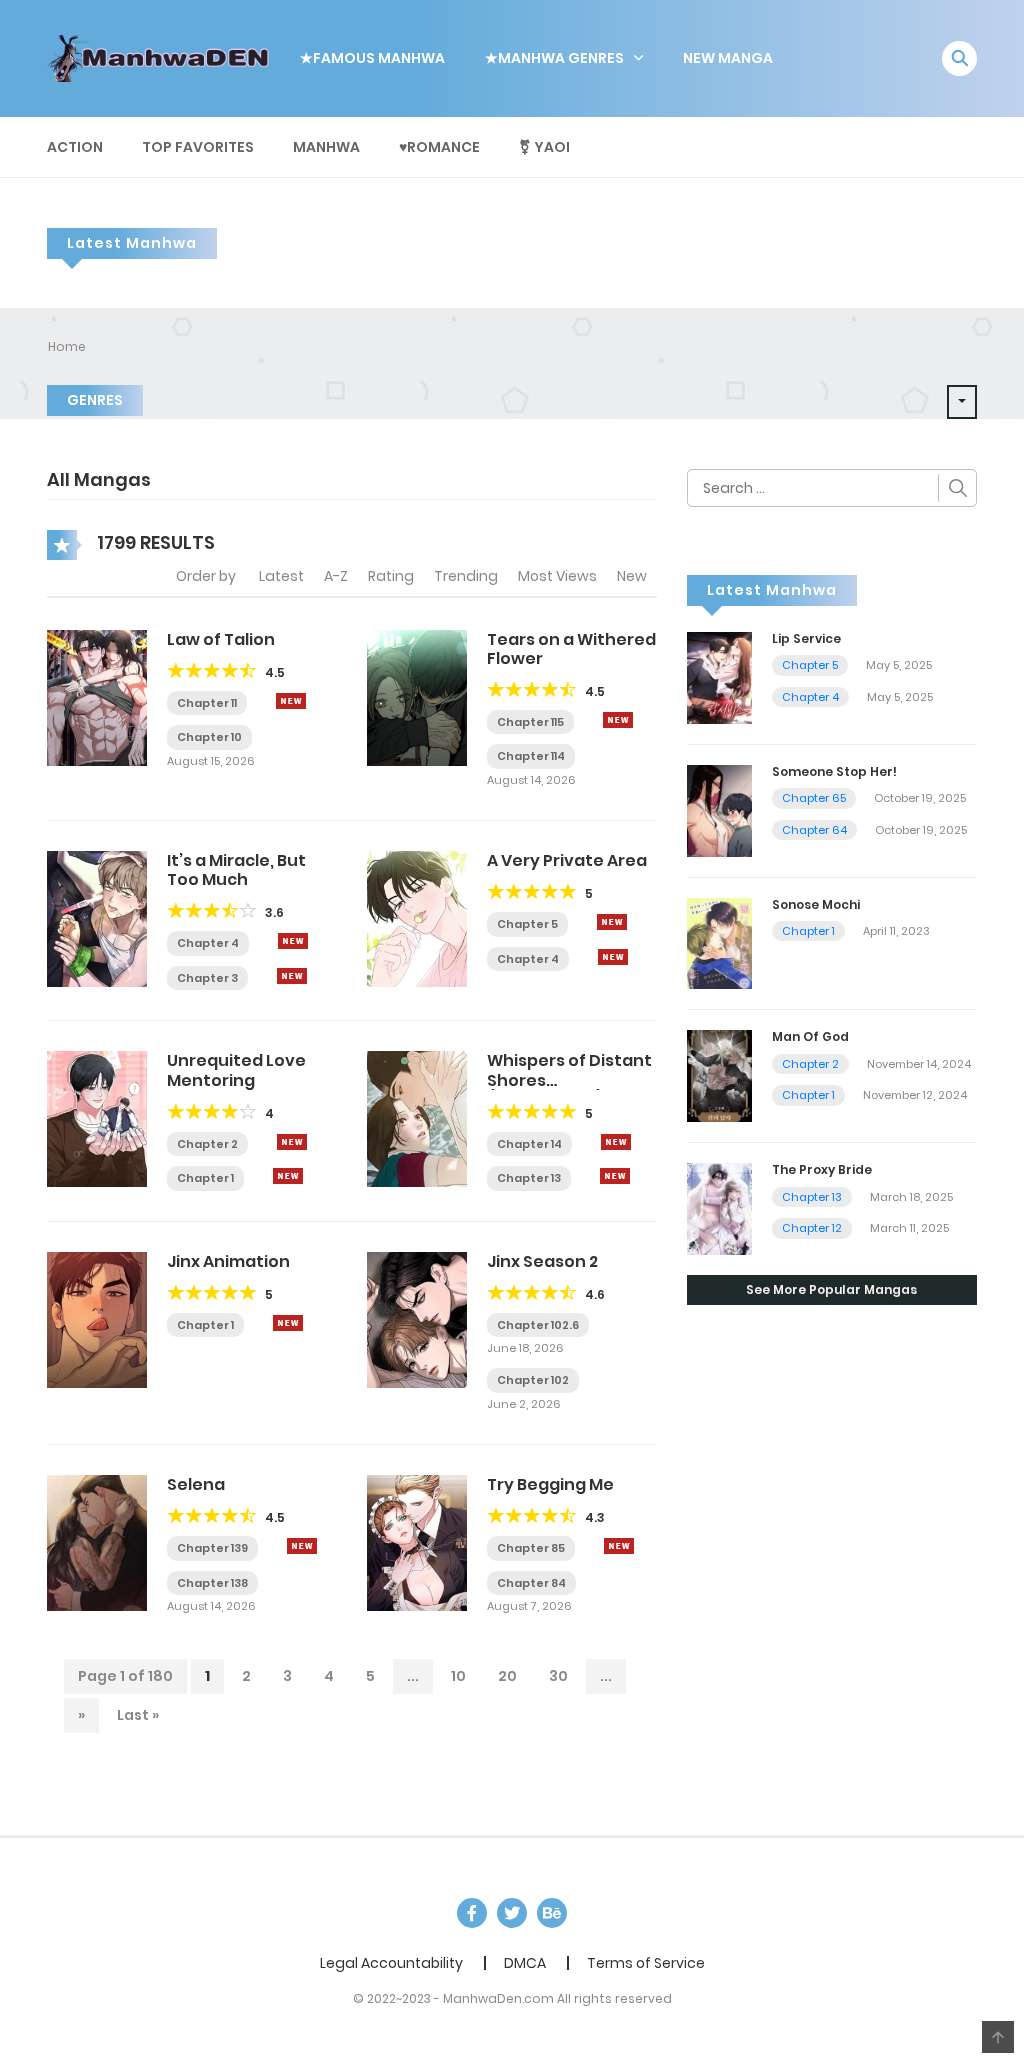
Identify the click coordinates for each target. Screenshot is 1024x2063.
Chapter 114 (531, 756)
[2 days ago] (618, 720)
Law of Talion (221, 639)
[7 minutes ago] (291, 701)
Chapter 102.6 (538, 1325)
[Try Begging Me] (417, 1542)
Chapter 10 (209, 737)
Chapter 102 (533, 1380)
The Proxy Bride (822, 1169)
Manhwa (326, 147)
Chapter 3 (207, 978)
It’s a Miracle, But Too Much (236, 870)
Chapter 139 (212, 1548)
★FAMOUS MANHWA (372, 58)
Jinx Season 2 (542, 1261)
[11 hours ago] (293, 941)
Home (67, 346)
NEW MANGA (728, 58)
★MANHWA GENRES (554, 58)
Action (75, 147)
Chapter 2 (207, 1144)
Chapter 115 (530, 722)
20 (507, 1676)
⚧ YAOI (544, 147)
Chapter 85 (531, 1548)
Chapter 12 (812, 1228)
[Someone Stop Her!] (719, 809)
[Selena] (97, 1542)
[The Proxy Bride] (719, 1208)
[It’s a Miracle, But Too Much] (97, 918)
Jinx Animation (228, 1261)
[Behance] (552, 1913)
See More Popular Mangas (831, 1289)
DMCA (525, 1963)
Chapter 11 (207, 703)
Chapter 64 (814, 830)
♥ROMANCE (439, 147)
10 (458, 1676)
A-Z (336, 576)
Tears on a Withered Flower (571, 649)
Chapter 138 (212, 1583)
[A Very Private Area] (417, 918)
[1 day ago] (619, 1546)
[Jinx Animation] (97, 1319)
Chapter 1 (205, 1178)
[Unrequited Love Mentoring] (97, 1118)
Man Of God (810, 1036)
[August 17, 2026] (292, 976)
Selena (196, 1484)
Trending (466, 576)
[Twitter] (512, 1913)
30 (558, 1676)
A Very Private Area (567, 860)
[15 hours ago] (288, 1323)
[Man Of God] (719, 1075)
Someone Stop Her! (834, 771)
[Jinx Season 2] (417, 1319)
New (632, 576)
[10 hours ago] (612, 922)
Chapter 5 (527, 924)
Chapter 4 (208, 943)
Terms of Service (646, 1963)
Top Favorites (198, 147)
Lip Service (806, 638)
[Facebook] (472, 1913)
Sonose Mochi (816, 904)
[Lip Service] (719, 677)
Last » (138, 1715)
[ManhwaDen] (163, 57)
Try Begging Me (550, 1484)
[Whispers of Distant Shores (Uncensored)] (417, 1118)
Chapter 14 (529, 1144)
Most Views (557, 576)
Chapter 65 (814, 798)
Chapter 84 (531, 1583)
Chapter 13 (529, 1178)
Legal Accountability (391, 1963)
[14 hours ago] (292, 1142)
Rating (391, 576)
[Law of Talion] (97, 696)
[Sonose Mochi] (719, 942)
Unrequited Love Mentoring (236, 1070)
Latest (281, 576)
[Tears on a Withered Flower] (417, 696)
